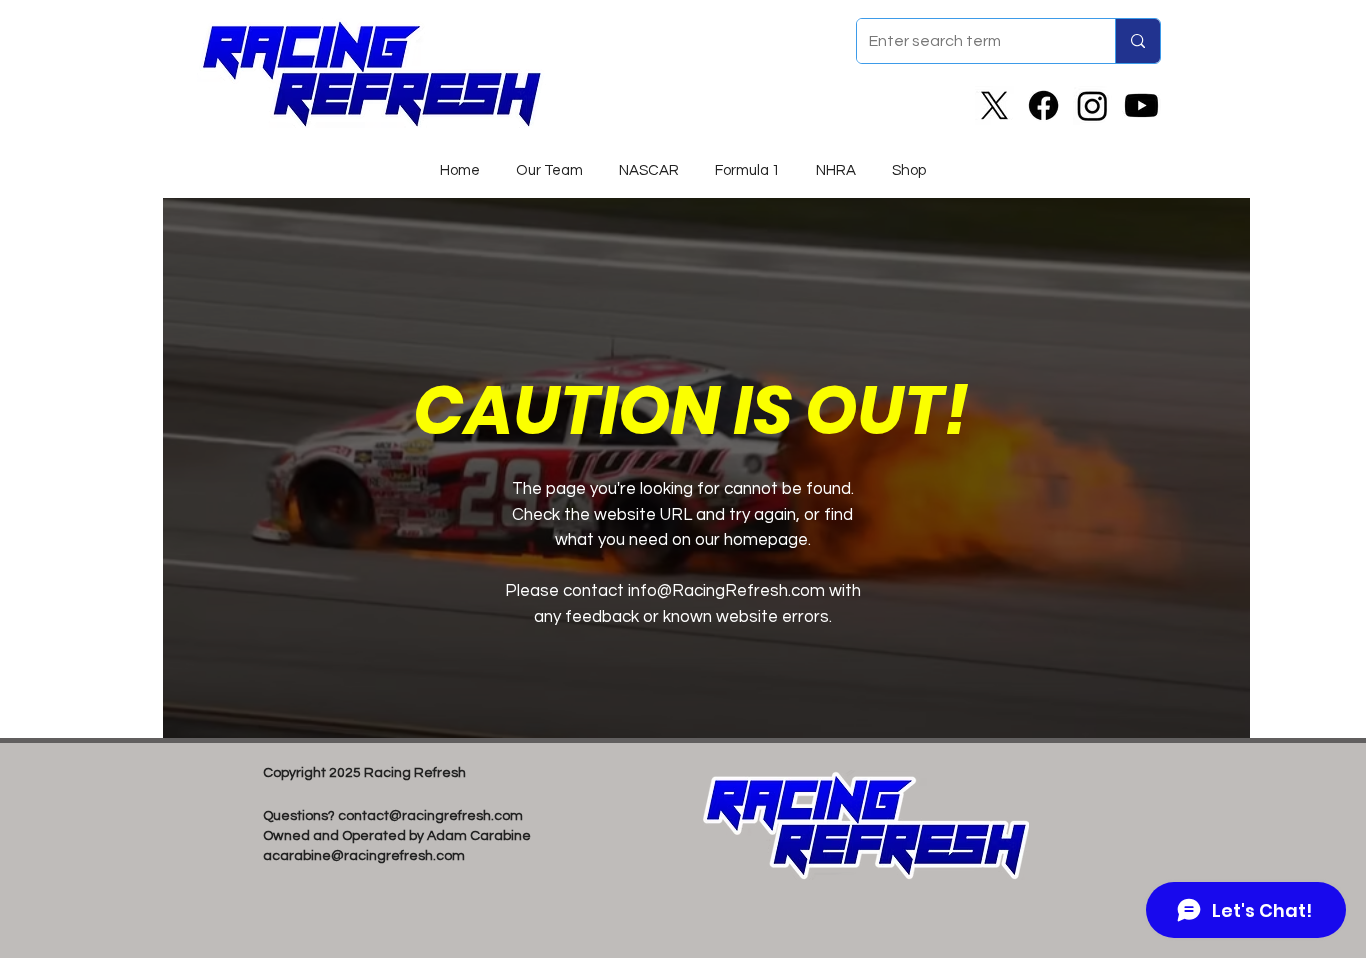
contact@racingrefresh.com (430, 816)
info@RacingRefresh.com (726, 591)
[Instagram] (1092, 105)
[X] (994, 105)
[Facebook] (1043, 105)
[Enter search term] (1137, 41)
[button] (649, 162)
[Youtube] (1141, 105)
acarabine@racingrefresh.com (364, 856)
